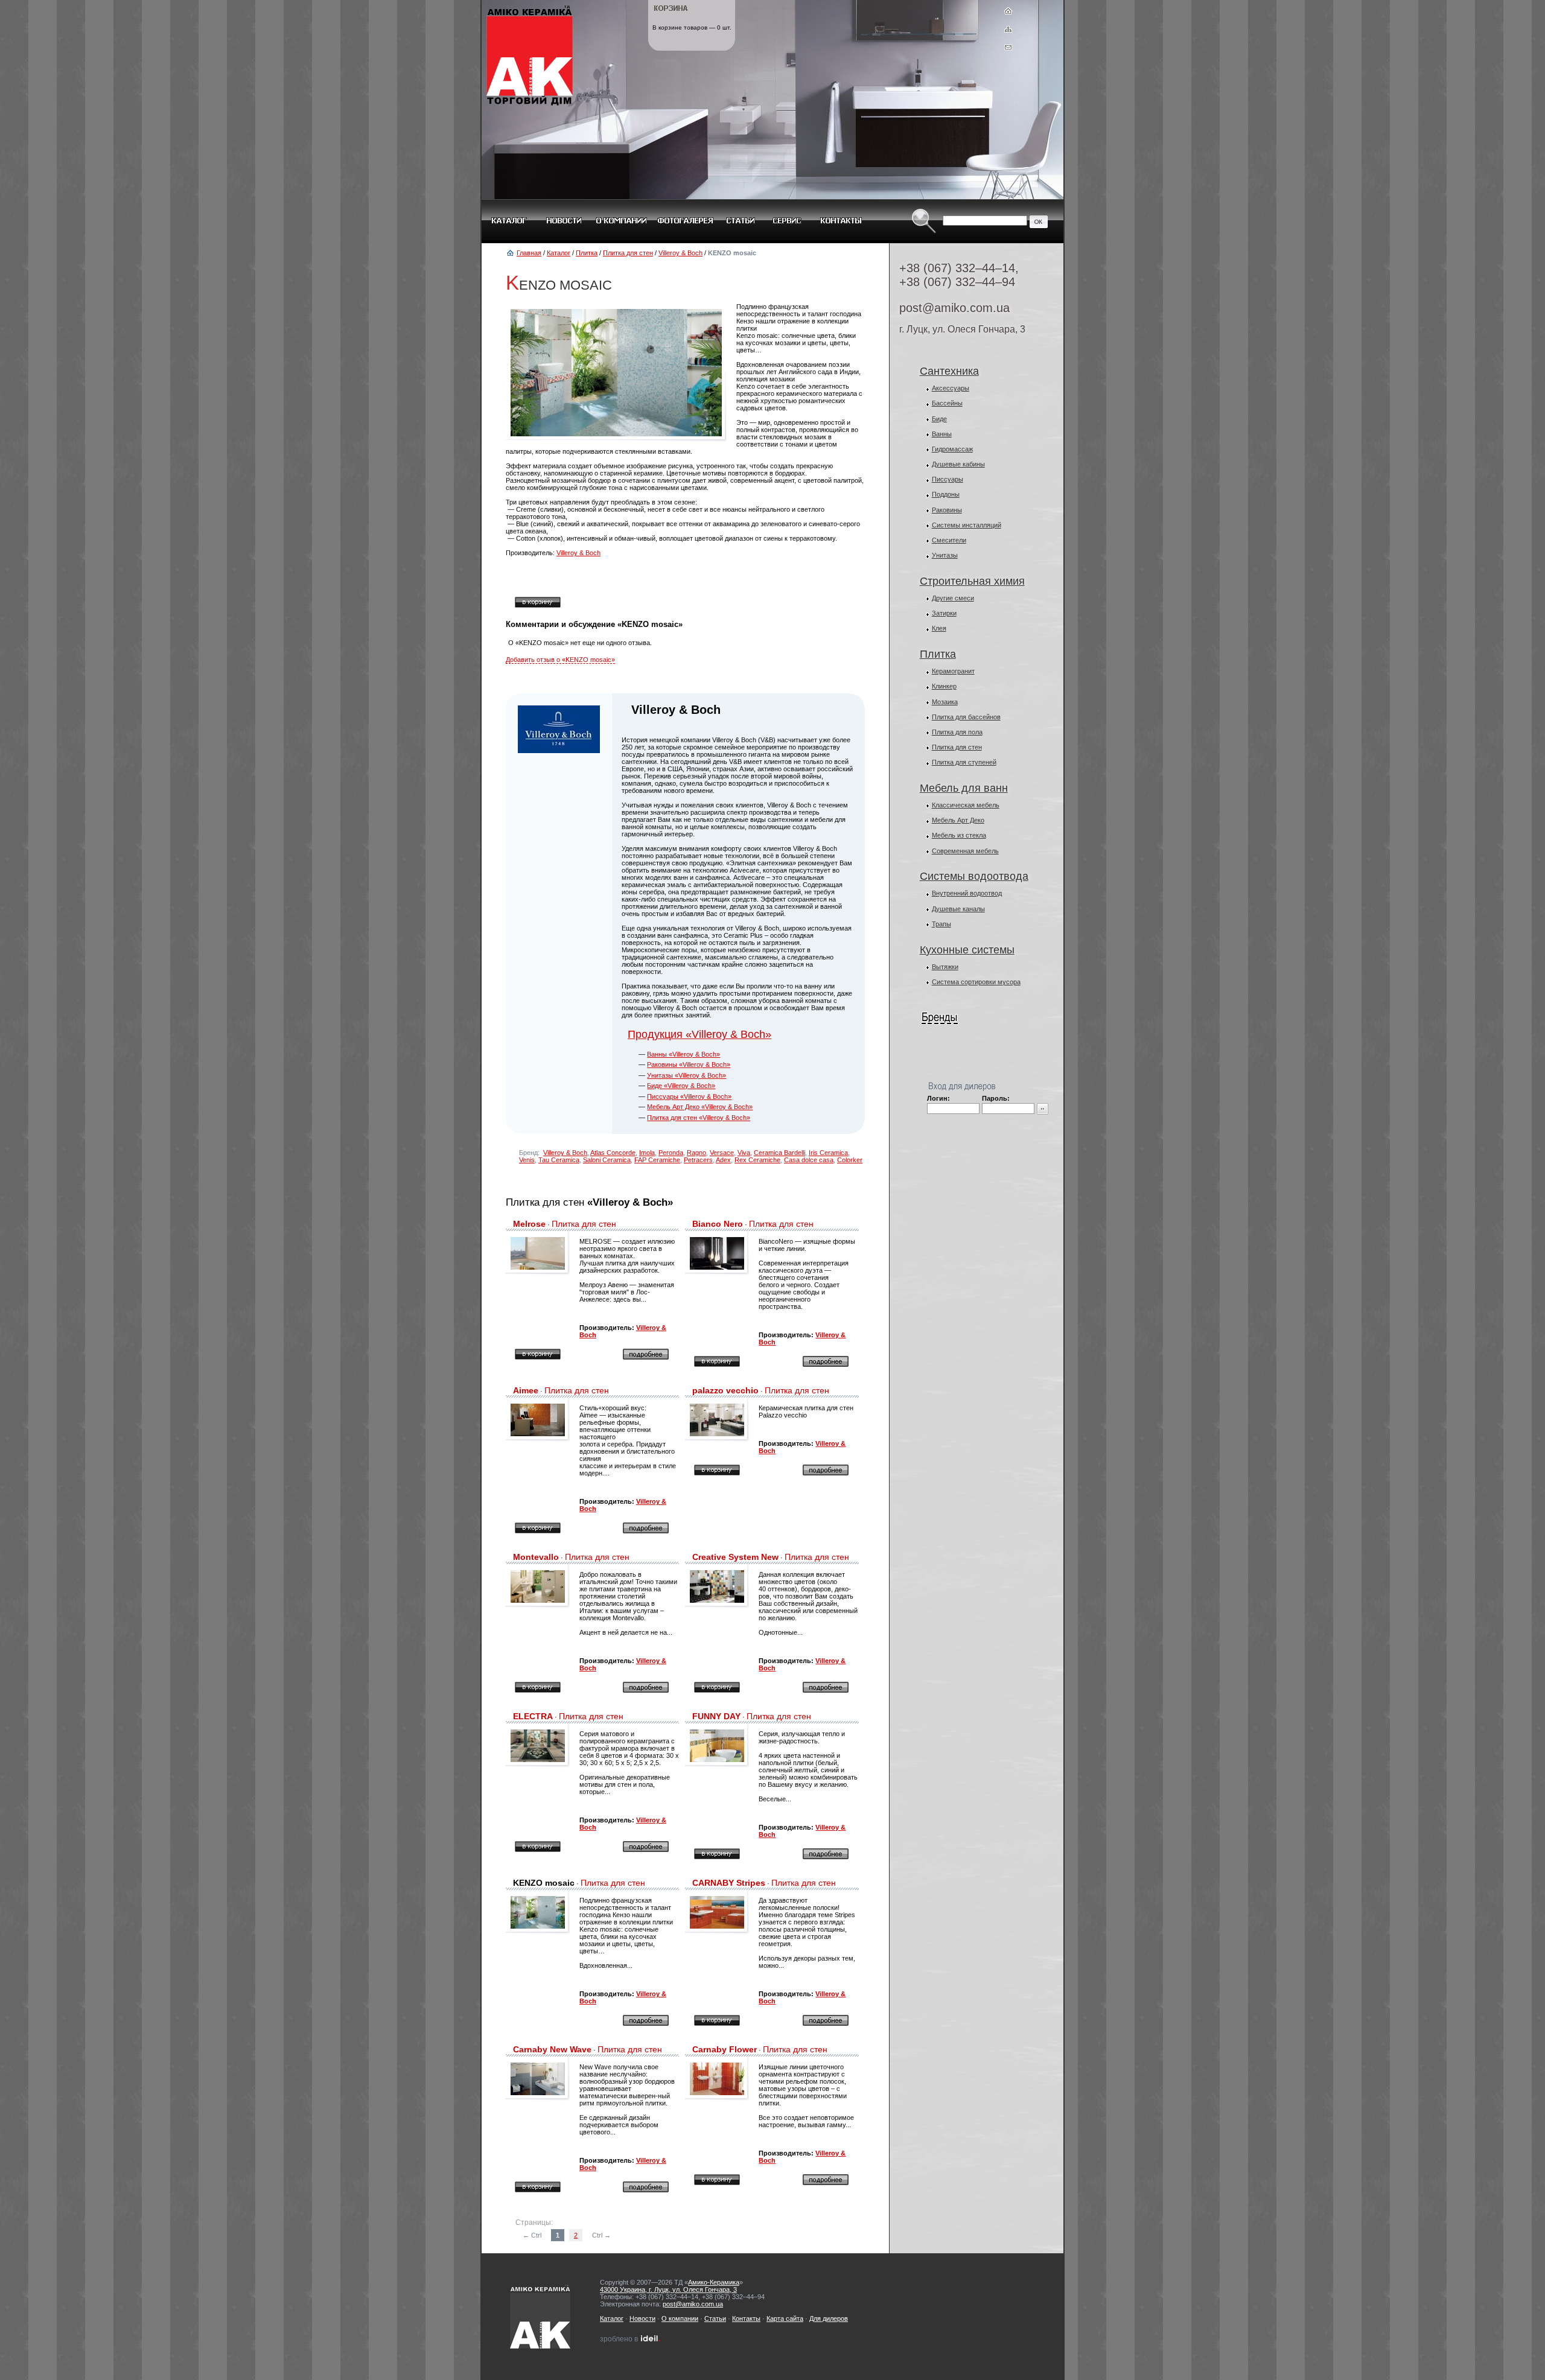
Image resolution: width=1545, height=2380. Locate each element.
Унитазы (945, 555)
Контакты (746, 2318)
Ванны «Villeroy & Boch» (683, 1054)
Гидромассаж (952, 449)
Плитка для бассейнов (966, 717)
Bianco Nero (718, 1224)
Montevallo (536, 1557)
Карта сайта (785, 2318)
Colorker (850, 1160)
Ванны (942, 434)
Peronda (671, 1153)
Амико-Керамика (714, 2282)
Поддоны (946, 494)
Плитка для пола (957, 732)
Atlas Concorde (613, 1153)
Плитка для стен (628, 253)
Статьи (715, 2318)
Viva (744, 1153)
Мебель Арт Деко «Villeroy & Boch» (700, 1107)
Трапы (941, 924)
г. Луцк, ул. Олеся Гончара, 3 (962, 329)
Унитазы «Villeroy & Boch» (686, 1075)
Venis (527, 1160)
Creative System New (735, 1557)
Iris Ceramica (828, 1153)
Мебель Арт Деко (958, 820)
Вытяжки (945, 967)
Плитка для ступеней (964, 762)
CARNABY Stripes (729, 1883)
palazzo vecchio (725, 1390)
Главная (529, 253)
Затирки (944, 613)
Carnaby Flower (725, 2049)
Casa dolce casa (809, 1160)
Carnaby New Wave (552, 2049)
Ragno (696, 1153)
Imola (647, 1153)
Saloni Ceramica (607, 1160)
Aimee (526, 1390)
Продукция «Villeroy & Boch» (699, 1034)
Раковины (947, 510)
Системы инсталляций (967, 525)
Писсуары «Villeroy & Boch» (689, 1096)
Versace (722, 1153)
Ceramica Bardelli (779, 1153)
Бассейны (947, 403)
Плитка (587, 253)
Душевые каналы (958, 909)
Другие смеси (953, 598)
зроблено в (627, 2339)
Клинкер (944, 686)
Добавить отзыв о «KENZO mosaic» (560, 660)
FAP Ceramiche (657, 1160)
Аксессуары (951, 388)
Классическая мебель (966, 805)
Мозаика (945, 702)
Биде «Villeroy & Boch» (681, 1086)
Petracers (698, 1160)
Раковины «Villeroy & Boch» (689, 1064)
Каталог (559, 253)
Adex (723, 1160)
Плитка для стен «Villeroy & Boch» (699, 1118)
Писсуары (948, 479)
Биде (939, 419)
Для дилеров (829, 2318)
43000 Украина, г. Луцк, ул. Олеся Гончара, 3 (668, 2289)
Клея (939, 628)
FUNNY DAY (716, 1716)
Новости (642, 2318)
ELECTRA (533, 1716)
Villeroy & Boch (680, 253)
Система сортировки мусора (976, 982)
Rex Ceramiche (757, 1160)
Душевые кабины (958, 464)
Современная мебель (965, 851)
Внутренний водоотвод (967, 893)
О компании (680, 2318)
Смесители (949, 540)
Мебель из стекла (959, 835)
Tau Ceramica (559, 1160)
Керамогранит (953, 671)
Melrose (529, 1224)
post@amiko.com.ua (954, 308)
